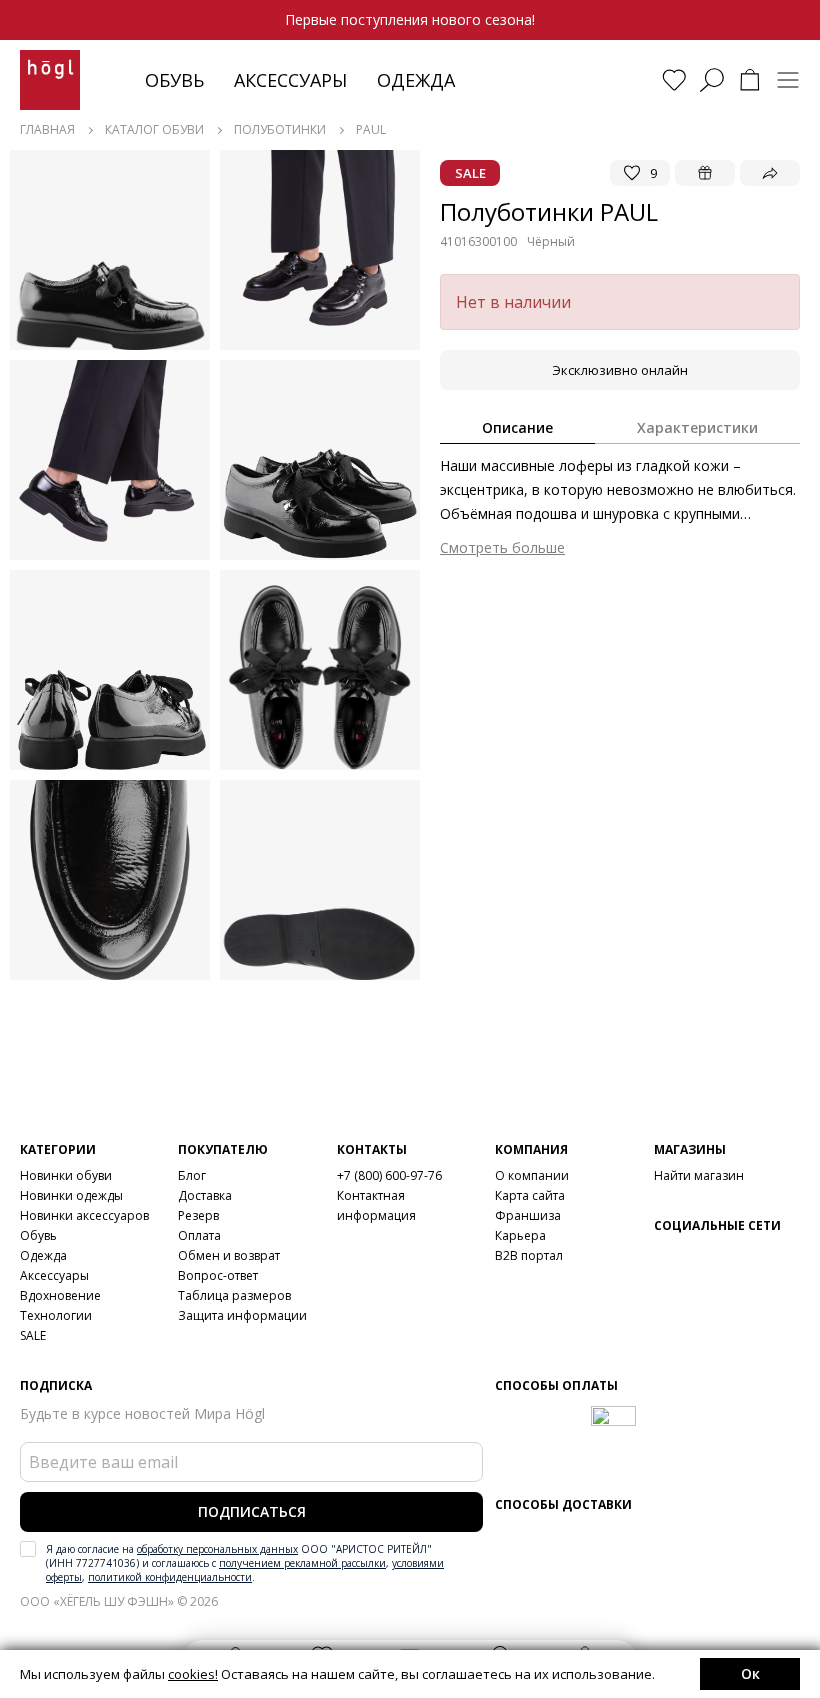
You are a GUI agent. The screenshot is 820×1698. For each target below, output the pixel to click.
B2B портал (529, 1255)
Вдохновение (60, 1295)
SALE (33, 1335)
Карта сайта (530, 1195)
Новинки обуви (66, 1175)
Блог (192, 1175)
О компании (532, 1175)
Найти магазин (699, 1175)
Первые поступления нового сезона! (410, 19)
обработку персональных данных (217, 1549)
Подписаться (252, 1511)
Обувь (174, 80)
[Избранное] (674, 80)
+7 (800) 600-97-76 (389, 1175)
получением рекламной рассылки (302, 1563)
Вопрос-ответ (218, 1275)
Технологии (56, 1315)
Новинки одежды (71, 1195)
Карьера (520, 1235)
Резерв (198, 1215)
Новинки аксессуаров (84, 1215)
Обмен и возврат (229, 1255)
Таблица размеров (234, 1295)
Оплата (199, 1235)
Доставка (205, 1195)
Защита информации (242, 1315)
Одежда (416, 80)
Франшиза (528, 1215)
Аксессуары (290, 80)
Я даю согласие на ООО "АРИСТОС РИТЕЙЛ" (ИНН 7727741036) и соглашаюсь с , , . (245, 1563)
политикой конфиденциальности (170, 1577)
